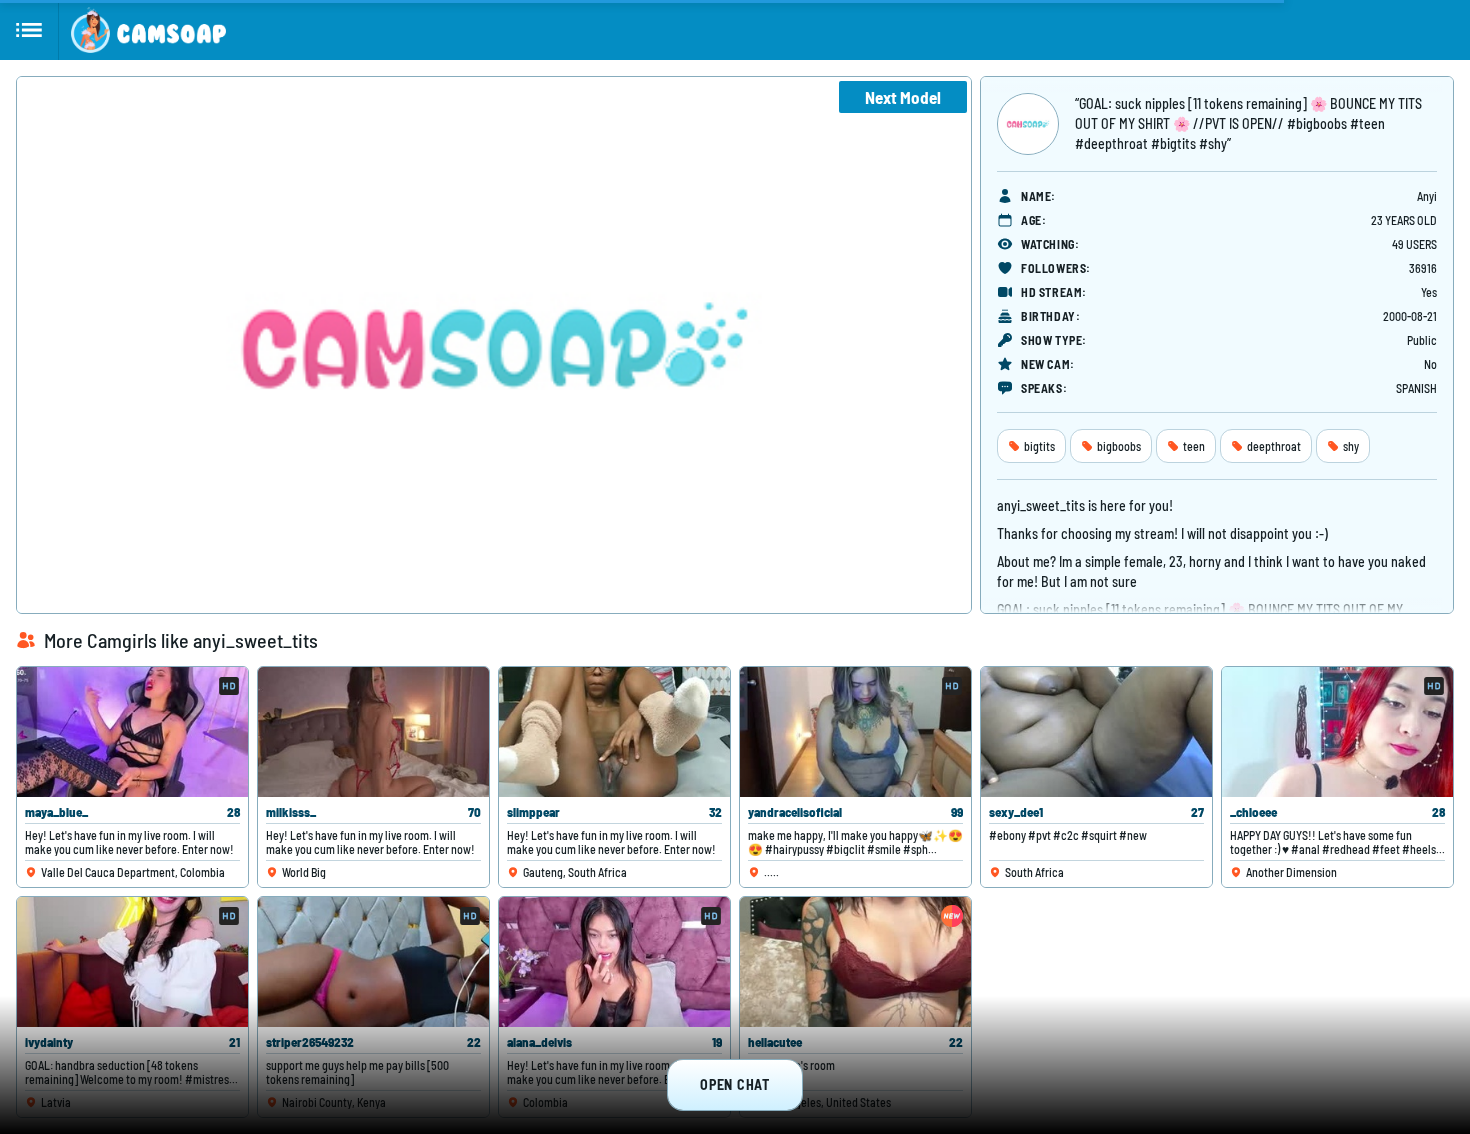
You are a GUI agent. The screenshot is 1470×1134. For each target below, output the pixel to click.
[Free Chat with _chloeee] (1337, 732)
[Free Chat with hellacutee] (855, 962)
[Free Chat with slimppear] (614, 732)
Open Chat (734, 1084)
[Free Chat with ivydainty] (132, 962)
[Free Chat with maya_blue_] (132, 732)
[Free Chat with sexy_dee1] (1096, 732)
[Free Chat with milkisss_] (373, 732)
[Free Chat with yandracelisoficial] (855, 732)
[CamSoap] (148, 30)
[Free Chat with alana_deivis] (614, 962)
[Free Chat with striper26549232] (373, 962)
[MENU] (29, 30)
